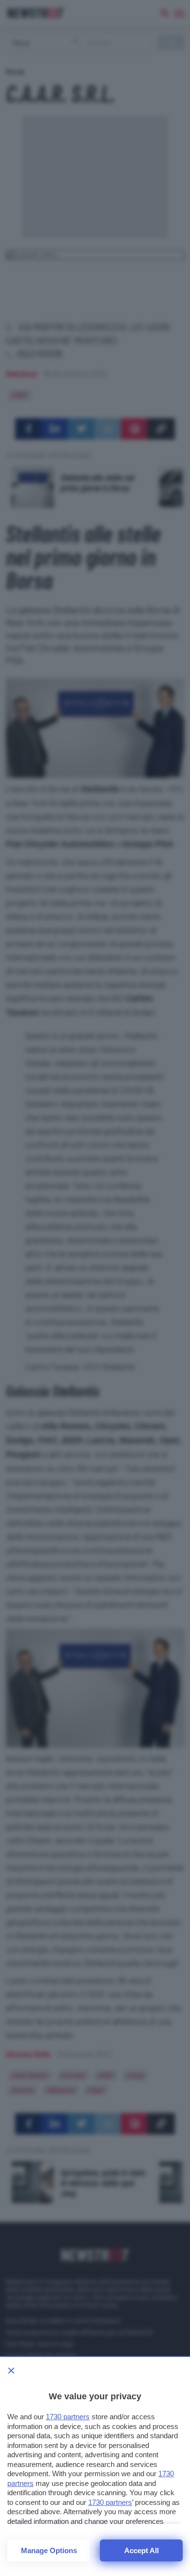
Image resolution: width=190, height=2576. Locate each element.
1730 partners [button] (68, 2417)
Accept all (142, 2550)
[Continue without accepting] (11, 2371)
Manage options (49, 2550)
